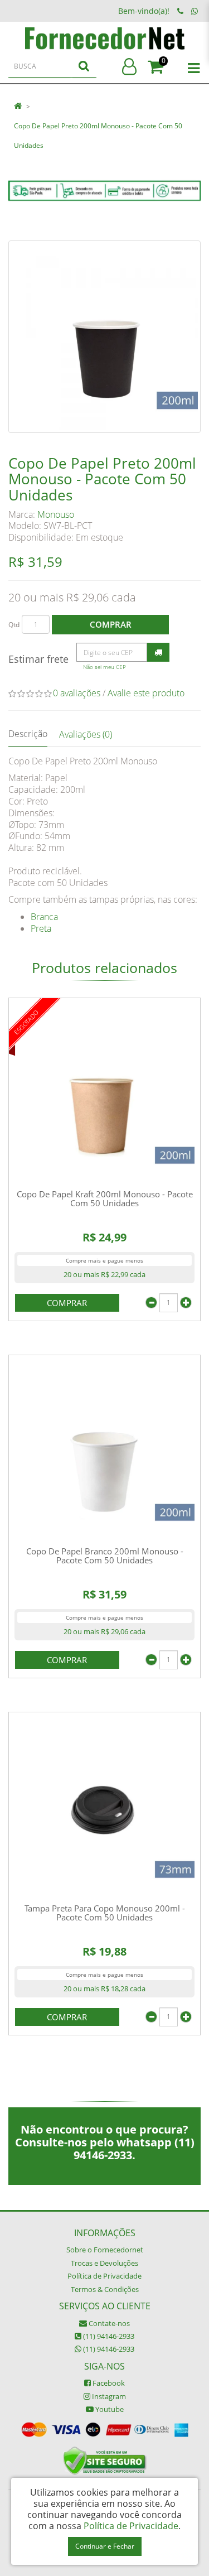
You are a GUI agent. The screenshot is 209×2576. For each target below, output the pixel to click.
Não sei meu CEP (104, 667)
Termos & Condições (105, 2289)
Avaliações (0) (86, 734)
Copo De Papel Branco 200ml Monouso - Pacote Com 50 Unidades (105, 1556)
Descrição (28, 734)
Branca (44, 917)
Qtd (14, 625)
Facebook (108, 2383)
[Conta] (129, 67)
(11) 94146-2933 (108, 2336)
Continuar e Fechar (105, 2546)
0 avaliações (77, 693)
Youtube (109, 2409)
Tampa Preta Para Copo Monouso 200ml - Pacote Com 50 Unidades (105, 1913)
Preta (41, 928)
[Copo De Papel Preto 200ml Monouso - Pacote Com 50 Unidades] (104, 337)
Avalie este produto (146, 693)
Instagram (108, 2396)
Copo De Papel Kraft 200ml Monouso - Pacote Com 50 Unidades (105, 1199)
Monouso (56, 514)
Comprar (111, 624)
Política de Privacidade (104, 2276)
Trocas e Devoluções (104, 2263)
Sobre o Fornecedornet (105, 2250)
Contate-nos (108, 2323)
